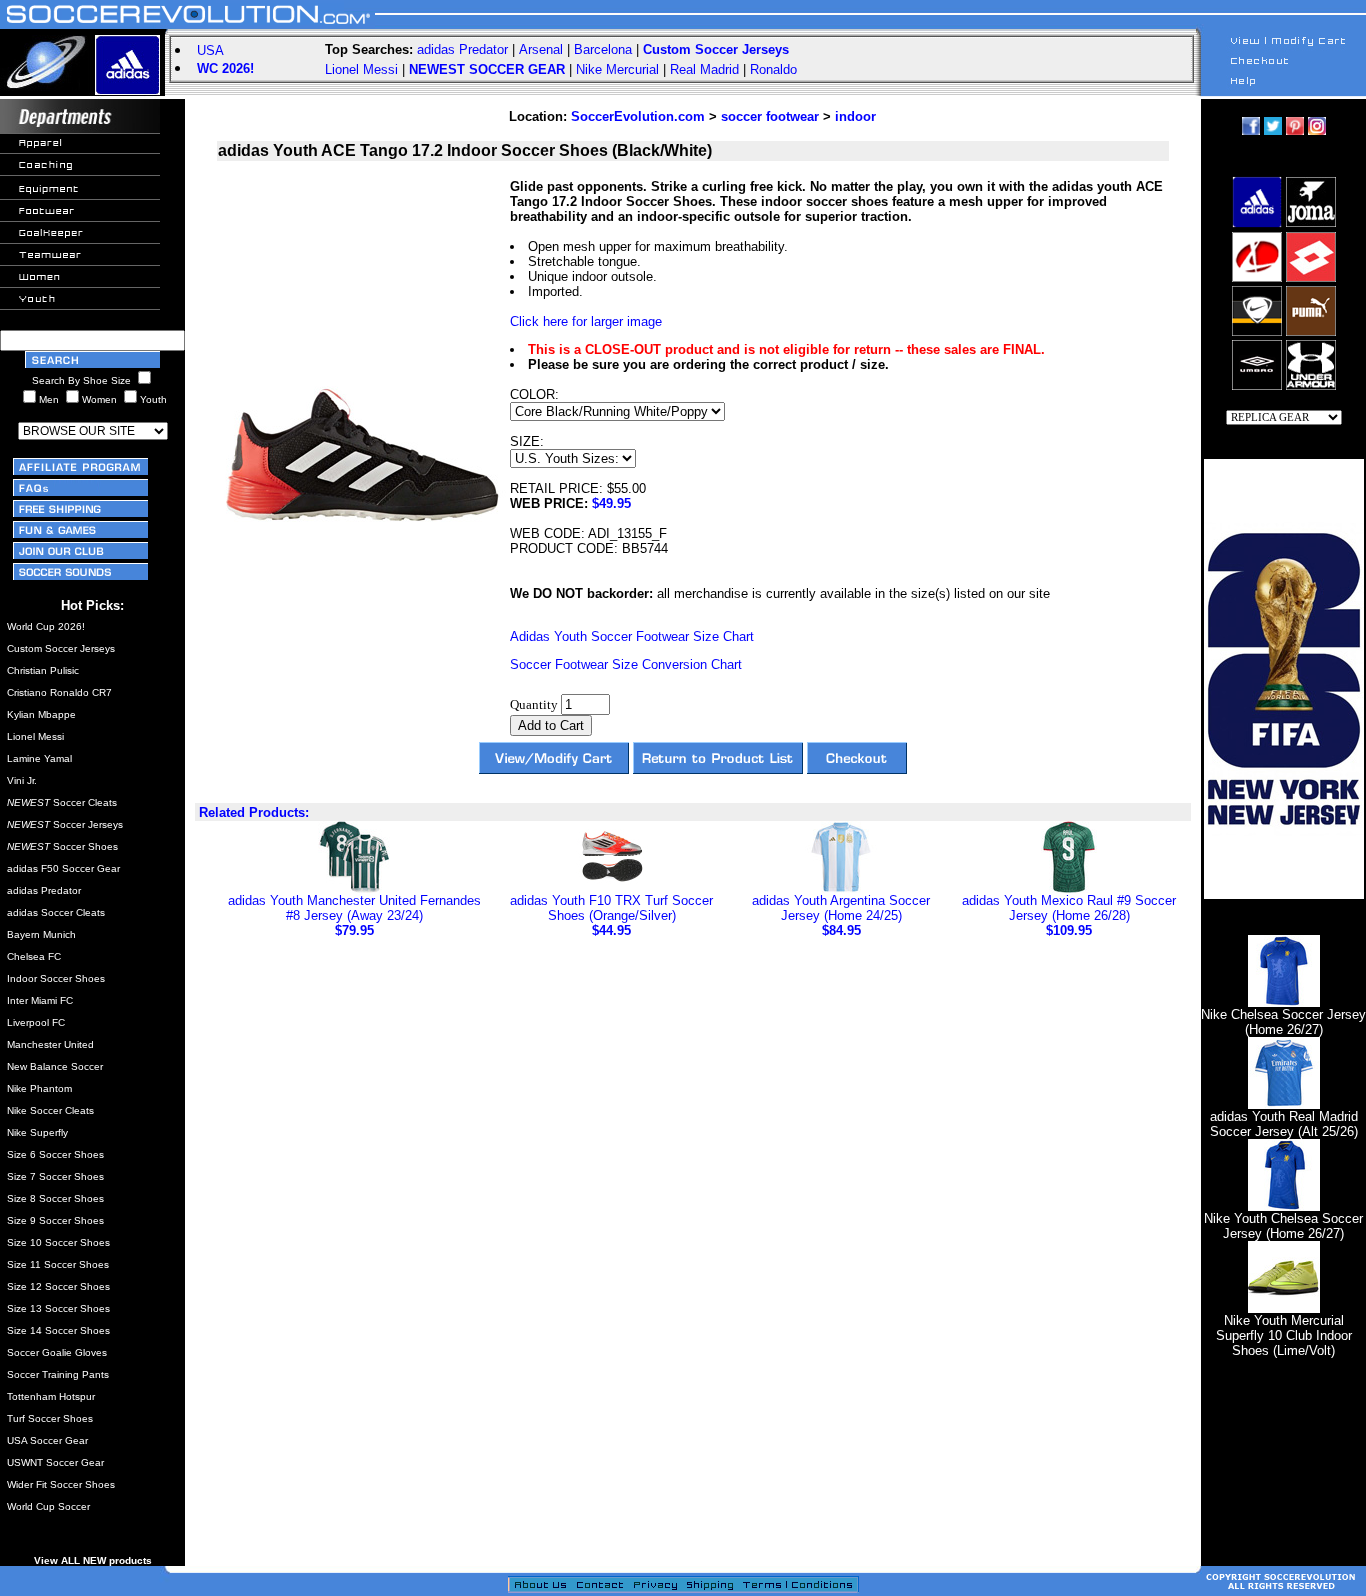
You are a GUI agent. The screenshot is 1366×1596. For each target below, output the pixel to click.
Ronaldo (773, 69)
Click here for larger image (586, 321)
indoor (855, 116)
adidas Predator (462, 49)
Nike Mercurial (617, 69)
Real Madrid (704, 69)
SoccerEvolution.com (638, 116)
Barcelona (603, 49)
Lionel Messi (361, 69)
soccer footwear (770, 116)
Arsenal (541, 49)
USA (210, 50)
